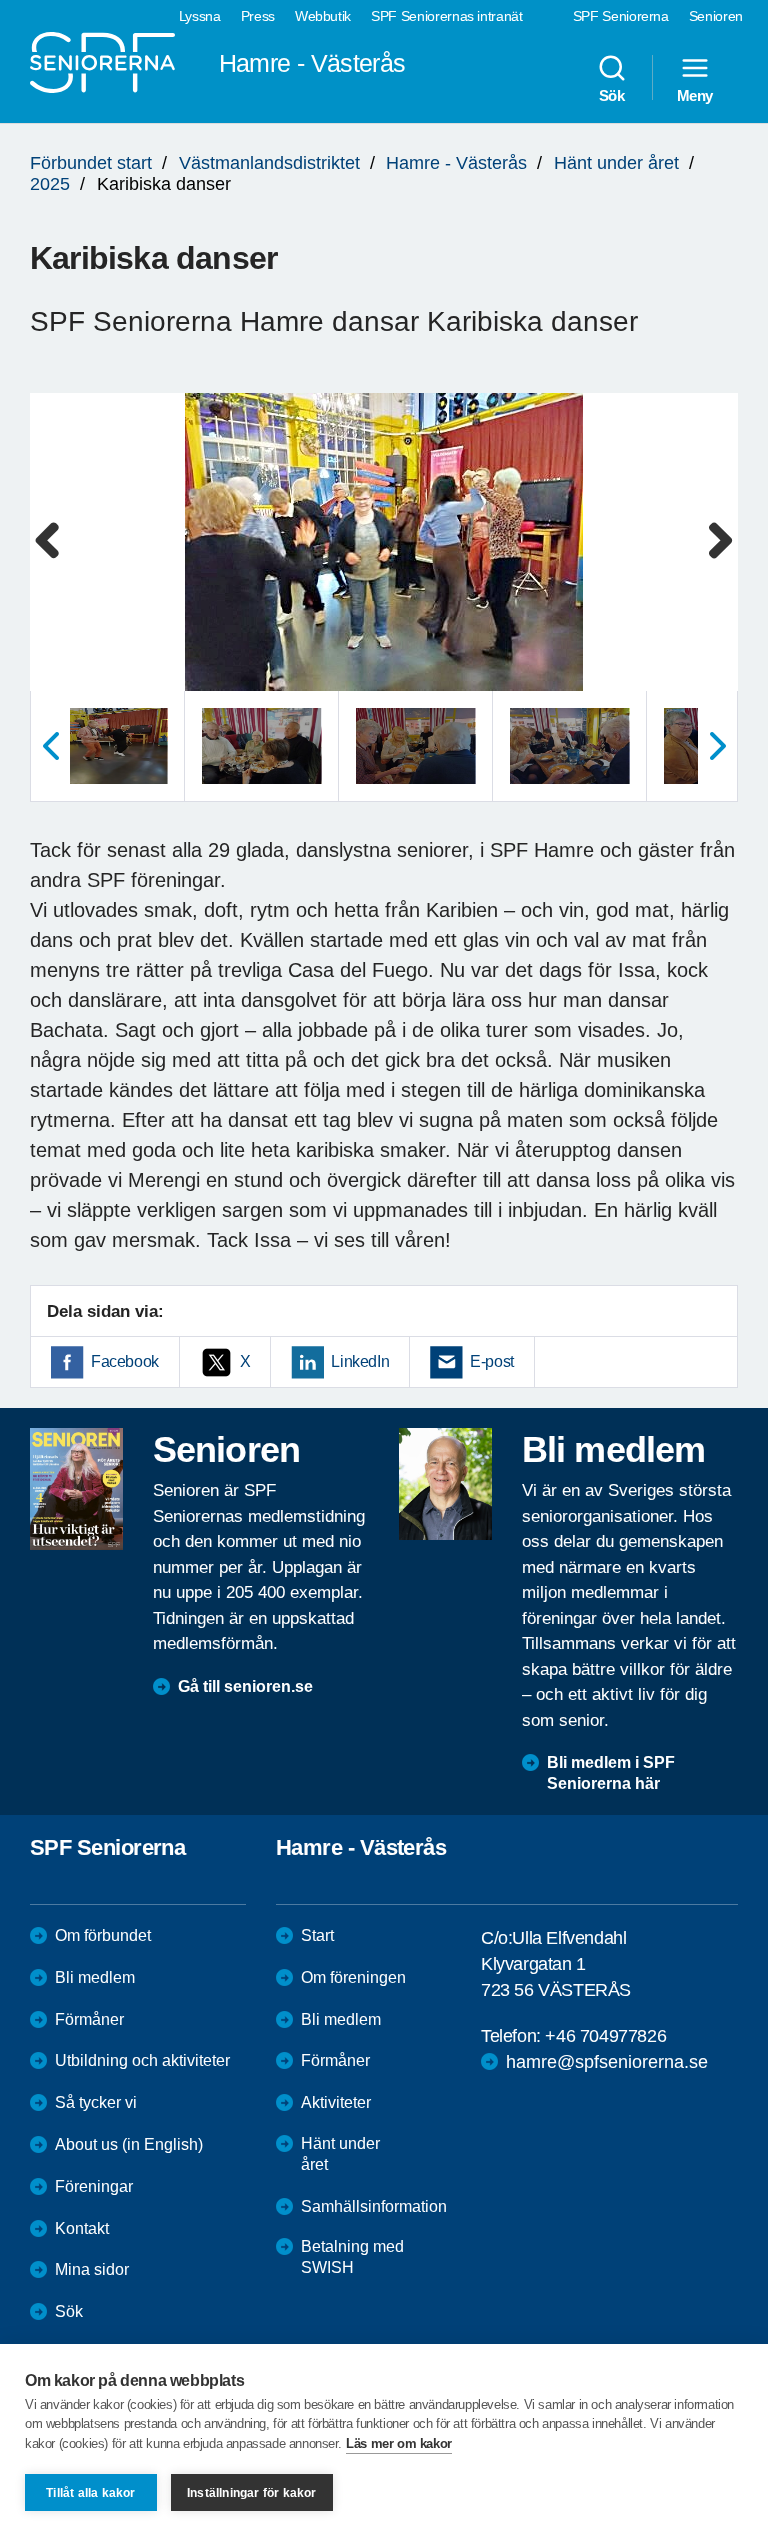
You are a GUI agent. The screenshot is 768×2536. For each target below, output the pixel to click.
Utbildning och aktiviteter (142, 2060)
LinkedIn (360, 1361)
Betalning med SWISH (352, 2257)
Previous (55, 561)
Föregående (50, 746)
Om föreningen (353, 1977)
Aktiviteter (336, 2102)
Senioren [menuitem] (716, 16)
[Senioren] (76, 1489)
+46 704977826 (605, 2036)
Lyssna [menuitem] (200, 16)
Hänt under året (616, 163)
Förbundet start (91, 163)
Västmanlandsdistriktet (269, 163)
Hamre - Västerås (456, 163)
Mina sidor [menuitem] (92, 2269)
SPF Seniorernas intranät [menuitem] (447, 16)
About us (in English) (129, 2144)
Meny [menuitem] (695, 95)
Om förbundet (103, 1935)
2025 (50, 184)
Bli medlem (95, 1977)
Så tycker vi (96, 2102)
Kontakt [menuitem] (82, 2228)
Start (317, 1935)
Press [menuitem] (258, 16)
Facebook (125, 1361)
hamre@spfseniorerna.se (607, 2062)
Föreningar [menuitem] (94, 2186)
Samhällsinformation (374, 2206)
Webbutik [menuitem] (323, 16)
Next (716, 561)
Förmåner (89, 2019)
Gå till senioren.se (245, 1686)
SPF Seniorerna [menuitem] (621, 16)
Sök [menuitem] (612, 95)
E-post (492, 1361)
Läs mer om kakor (399, 2443)
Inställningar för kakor (252, 2493)
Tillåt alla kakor (90, 2493)
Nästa (718, 746)
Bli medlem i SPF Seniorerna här (611, 1773)
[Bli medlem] (445, 1484)
